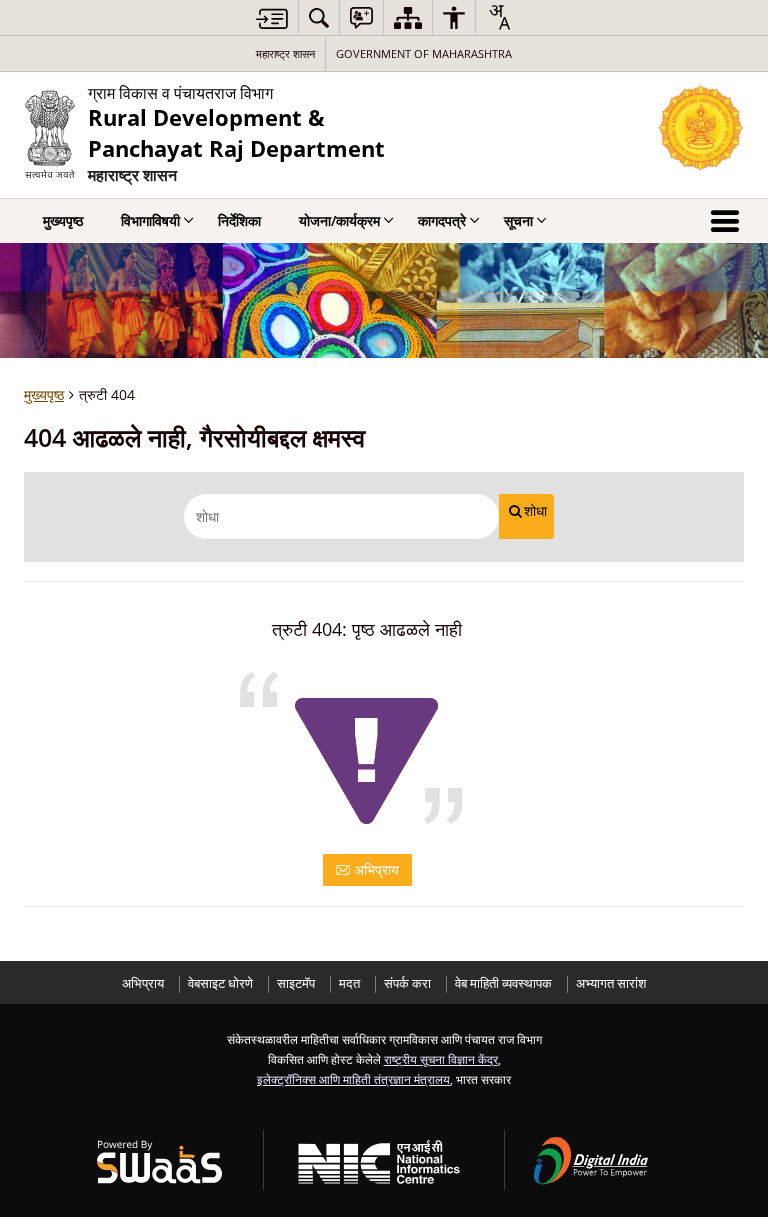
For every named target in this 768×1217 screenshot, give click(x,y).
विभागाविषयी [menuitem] (150, 220)
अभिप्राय (374, 869)
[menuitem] (319, 17)
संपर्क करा (407, 983)
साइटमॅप (296, 983)
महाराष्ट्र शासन (285, 53)
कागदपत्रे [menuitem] (442, 220)
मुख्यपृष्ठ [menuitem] (63, 220)
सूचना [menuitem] (518, 220)
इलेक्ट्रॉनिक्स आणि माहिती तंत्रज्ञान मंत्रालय (353, 1079)
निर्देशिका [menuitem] (239, 220)
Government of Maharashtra (424, 53)
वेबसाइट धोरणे (220, 983)
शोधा (535, 511)
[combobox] (499, 17)
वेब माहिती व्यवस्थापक (503, 983)
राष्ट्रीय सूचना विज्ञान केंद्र (441, 1059)
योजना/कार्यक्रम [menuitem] (339, 220)
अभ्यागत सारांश (611, 983)
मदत (349, 983)
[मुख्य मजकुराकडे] (272, 18)
